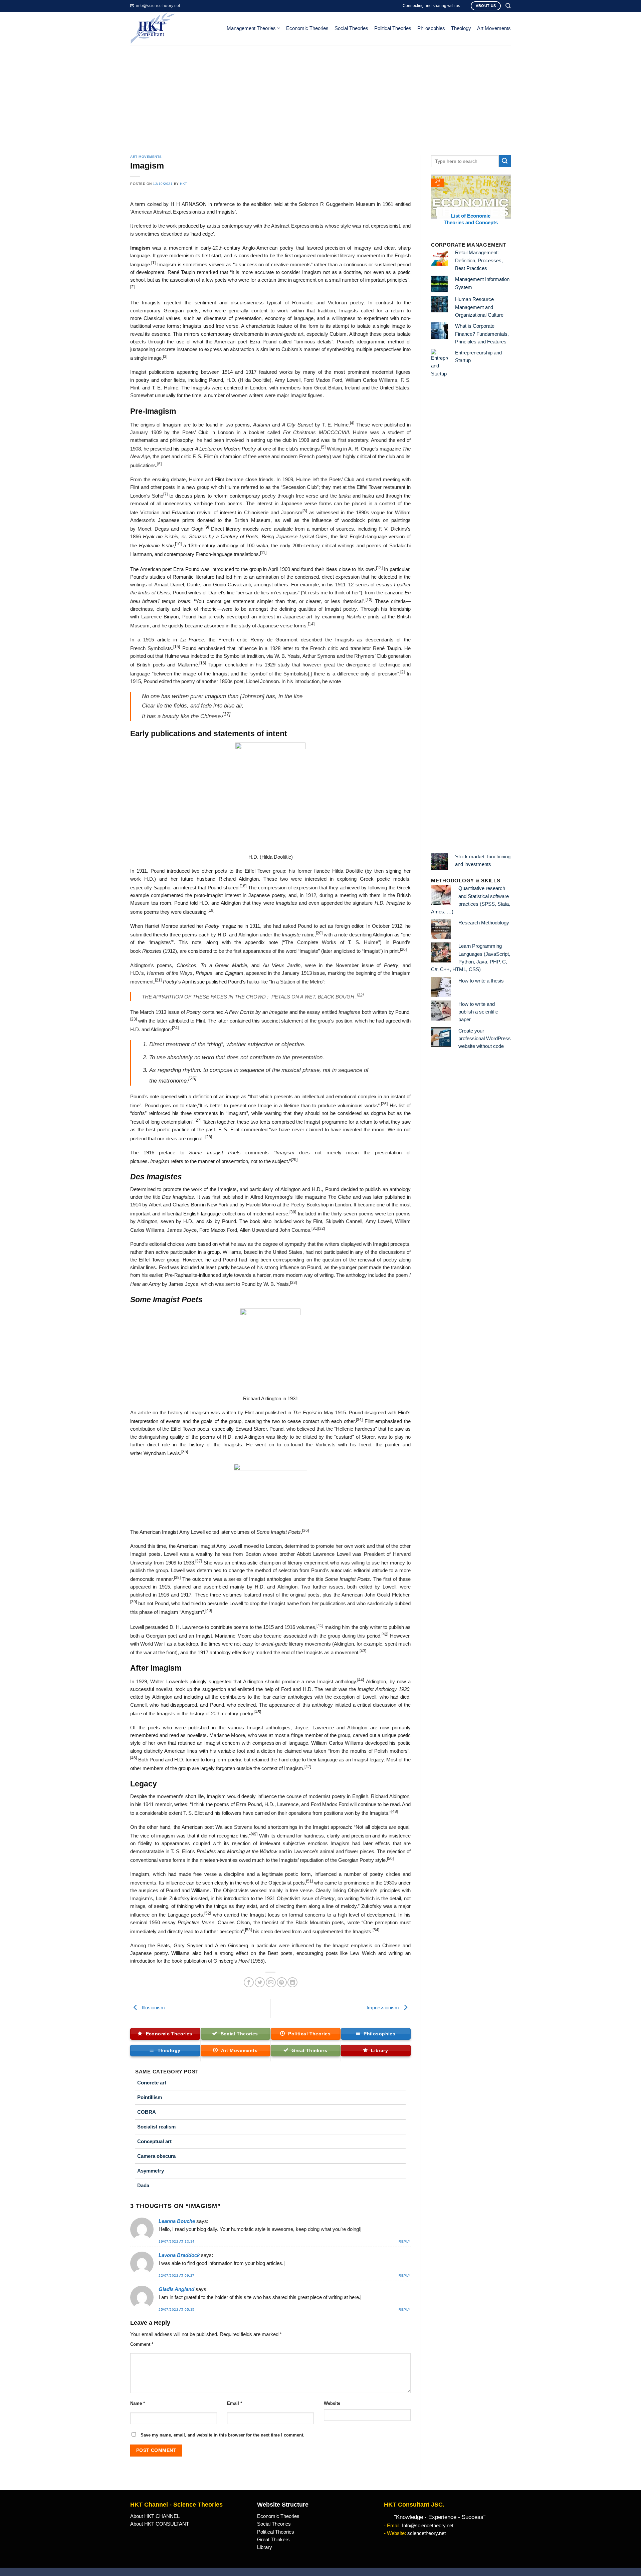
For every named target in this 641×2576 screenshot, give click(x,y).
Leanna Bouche (177, 2221)
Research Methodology (484, 923)
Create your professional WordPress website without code (485, 1039)
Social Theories (351, 28)
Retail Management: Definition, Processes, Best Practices (479, 260)
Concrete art (152, 2083)
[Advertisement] (320, 95)
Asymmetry (151, 2171)
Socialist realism (156, 2127)
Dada (143, 2185)
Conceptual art (154, 2141)
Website (332, 2403)
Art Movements (494, 28)
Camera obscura (156, 2156)
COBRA (147, 2112)
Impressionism (383, 2008)
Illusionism (153, 2008)
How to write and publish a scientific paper (478, 1012)
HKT (184, 184)
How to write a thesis (481, 981)
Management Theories (251, 28)
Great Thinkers (273, 2540)
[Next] (507, 204)
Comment (142, 2344)
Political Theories (393, 28)
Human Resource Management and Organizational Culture (479, 307)
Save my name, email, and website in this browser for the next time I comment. (223, 2435)
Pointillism (150, 2097)
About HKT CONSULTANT (160, 2524)
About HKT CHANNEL (155, 2516)
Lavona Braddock (179, 2255)
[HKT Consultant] (173, 28)
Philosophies (431, 28)
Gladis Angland (176, 2289)
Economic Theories (307, 28)
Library (265, 2547)
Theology (461, 28)
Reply (405, 2241)
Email (235, 2403)
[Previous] (435, 204)
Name (138, 2403)
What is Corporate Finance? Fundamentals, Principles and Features (482, 334)
